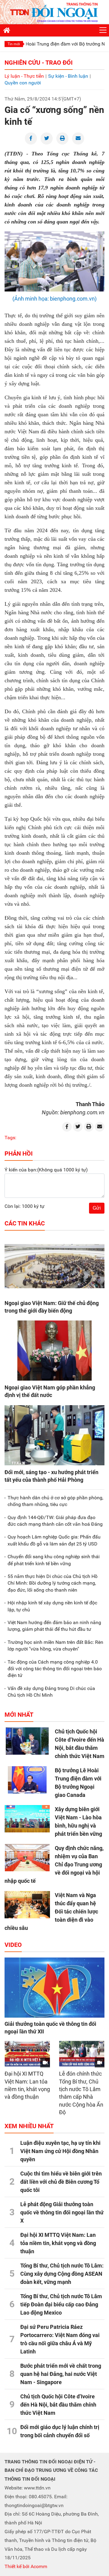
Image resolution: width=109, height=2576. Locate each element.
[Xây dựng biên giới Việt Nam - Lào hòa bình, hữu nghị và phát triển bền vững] (27, 1819)
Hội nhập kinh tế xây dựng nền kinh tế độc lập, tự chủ (52, 1606)
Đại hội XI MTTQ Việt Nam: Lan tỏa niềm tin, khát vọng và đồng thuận (58, 2243)
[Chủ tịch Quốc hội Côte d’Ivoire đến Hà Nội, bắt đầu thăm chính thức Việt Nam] (27, 1741)
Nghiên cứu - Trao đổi (39, 63)
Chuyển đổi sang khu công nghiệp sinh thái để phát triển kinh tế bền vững (54, 1560)
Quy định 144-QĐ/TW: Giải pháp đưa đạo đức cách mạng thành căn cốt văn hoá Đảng (55, 1521)
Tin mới (14, 44)
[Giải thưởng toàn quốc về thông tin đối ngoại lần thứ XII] (54, 1988)
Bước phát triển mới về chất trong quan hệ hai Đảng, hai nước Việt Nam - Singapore (61, 2374)
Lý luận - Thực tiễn (24, 76)
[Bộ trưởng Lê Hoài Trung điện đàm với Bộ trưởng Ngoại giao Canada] (27, 1780)
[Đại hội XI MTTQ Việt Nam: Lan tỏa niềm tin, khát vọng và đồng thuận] (27, 2054)
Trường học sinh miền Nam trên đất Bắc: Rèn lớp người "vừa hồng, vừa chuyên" (55, 1646)
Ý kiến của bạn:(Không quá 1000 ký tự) (46, 1170)
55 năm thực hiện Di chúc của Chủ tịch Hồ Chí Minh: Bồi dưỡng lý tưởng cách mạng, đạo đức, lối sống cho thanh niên (53, 1583)
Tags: (10, 1138)
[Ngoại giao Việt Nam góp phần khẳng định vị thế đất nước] (54, 1351)
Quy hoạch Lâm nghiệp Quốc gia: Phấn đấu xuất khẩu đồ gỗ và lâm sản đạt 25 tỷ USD (54, 1540)
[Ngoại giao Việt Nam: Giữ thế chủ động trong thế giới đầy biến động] (54, 1266)
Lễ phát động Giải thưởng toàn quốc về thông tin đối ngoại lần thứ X (62, 2212)
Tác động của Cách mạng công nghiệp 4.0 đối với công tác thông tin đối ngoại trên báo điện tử (55, 1669)
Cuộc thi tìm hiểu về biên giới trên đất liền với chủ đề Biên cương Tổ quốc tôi (61, 2182)
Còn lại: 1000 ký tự (25, 1206)
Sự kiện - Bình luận (68, 76)
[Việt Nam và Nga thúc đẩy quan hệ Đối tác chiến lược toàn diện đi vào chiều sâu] (27, 1905)
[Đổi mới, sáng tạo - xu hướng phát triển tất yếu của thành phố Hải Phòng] (54, 1435)
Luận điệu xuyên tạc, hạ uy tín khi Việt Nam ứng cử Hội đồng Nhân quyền (60, 2151)
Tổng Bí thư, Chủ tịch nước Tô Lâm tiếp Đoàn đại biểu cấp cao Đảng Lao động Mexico (61, 2304)
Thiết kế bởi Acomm (26, 2566)
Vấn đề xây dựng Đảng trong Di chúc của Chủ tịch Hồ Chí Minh (51, 1692)
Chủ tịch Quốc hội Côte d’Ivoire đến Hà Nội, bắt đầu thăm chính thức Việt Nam (58, 2405)
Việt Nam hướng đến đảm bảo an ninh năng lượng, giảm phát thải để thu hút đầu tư (54, 1626)
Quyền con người (23, 83)
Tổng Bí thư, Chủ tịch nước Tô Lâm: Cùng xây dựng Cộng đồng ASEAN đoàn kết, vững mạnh (62, 2274)
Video (13, 1945)
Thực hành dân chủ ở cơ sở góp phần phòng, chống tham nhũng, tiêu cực (55, 1501)
